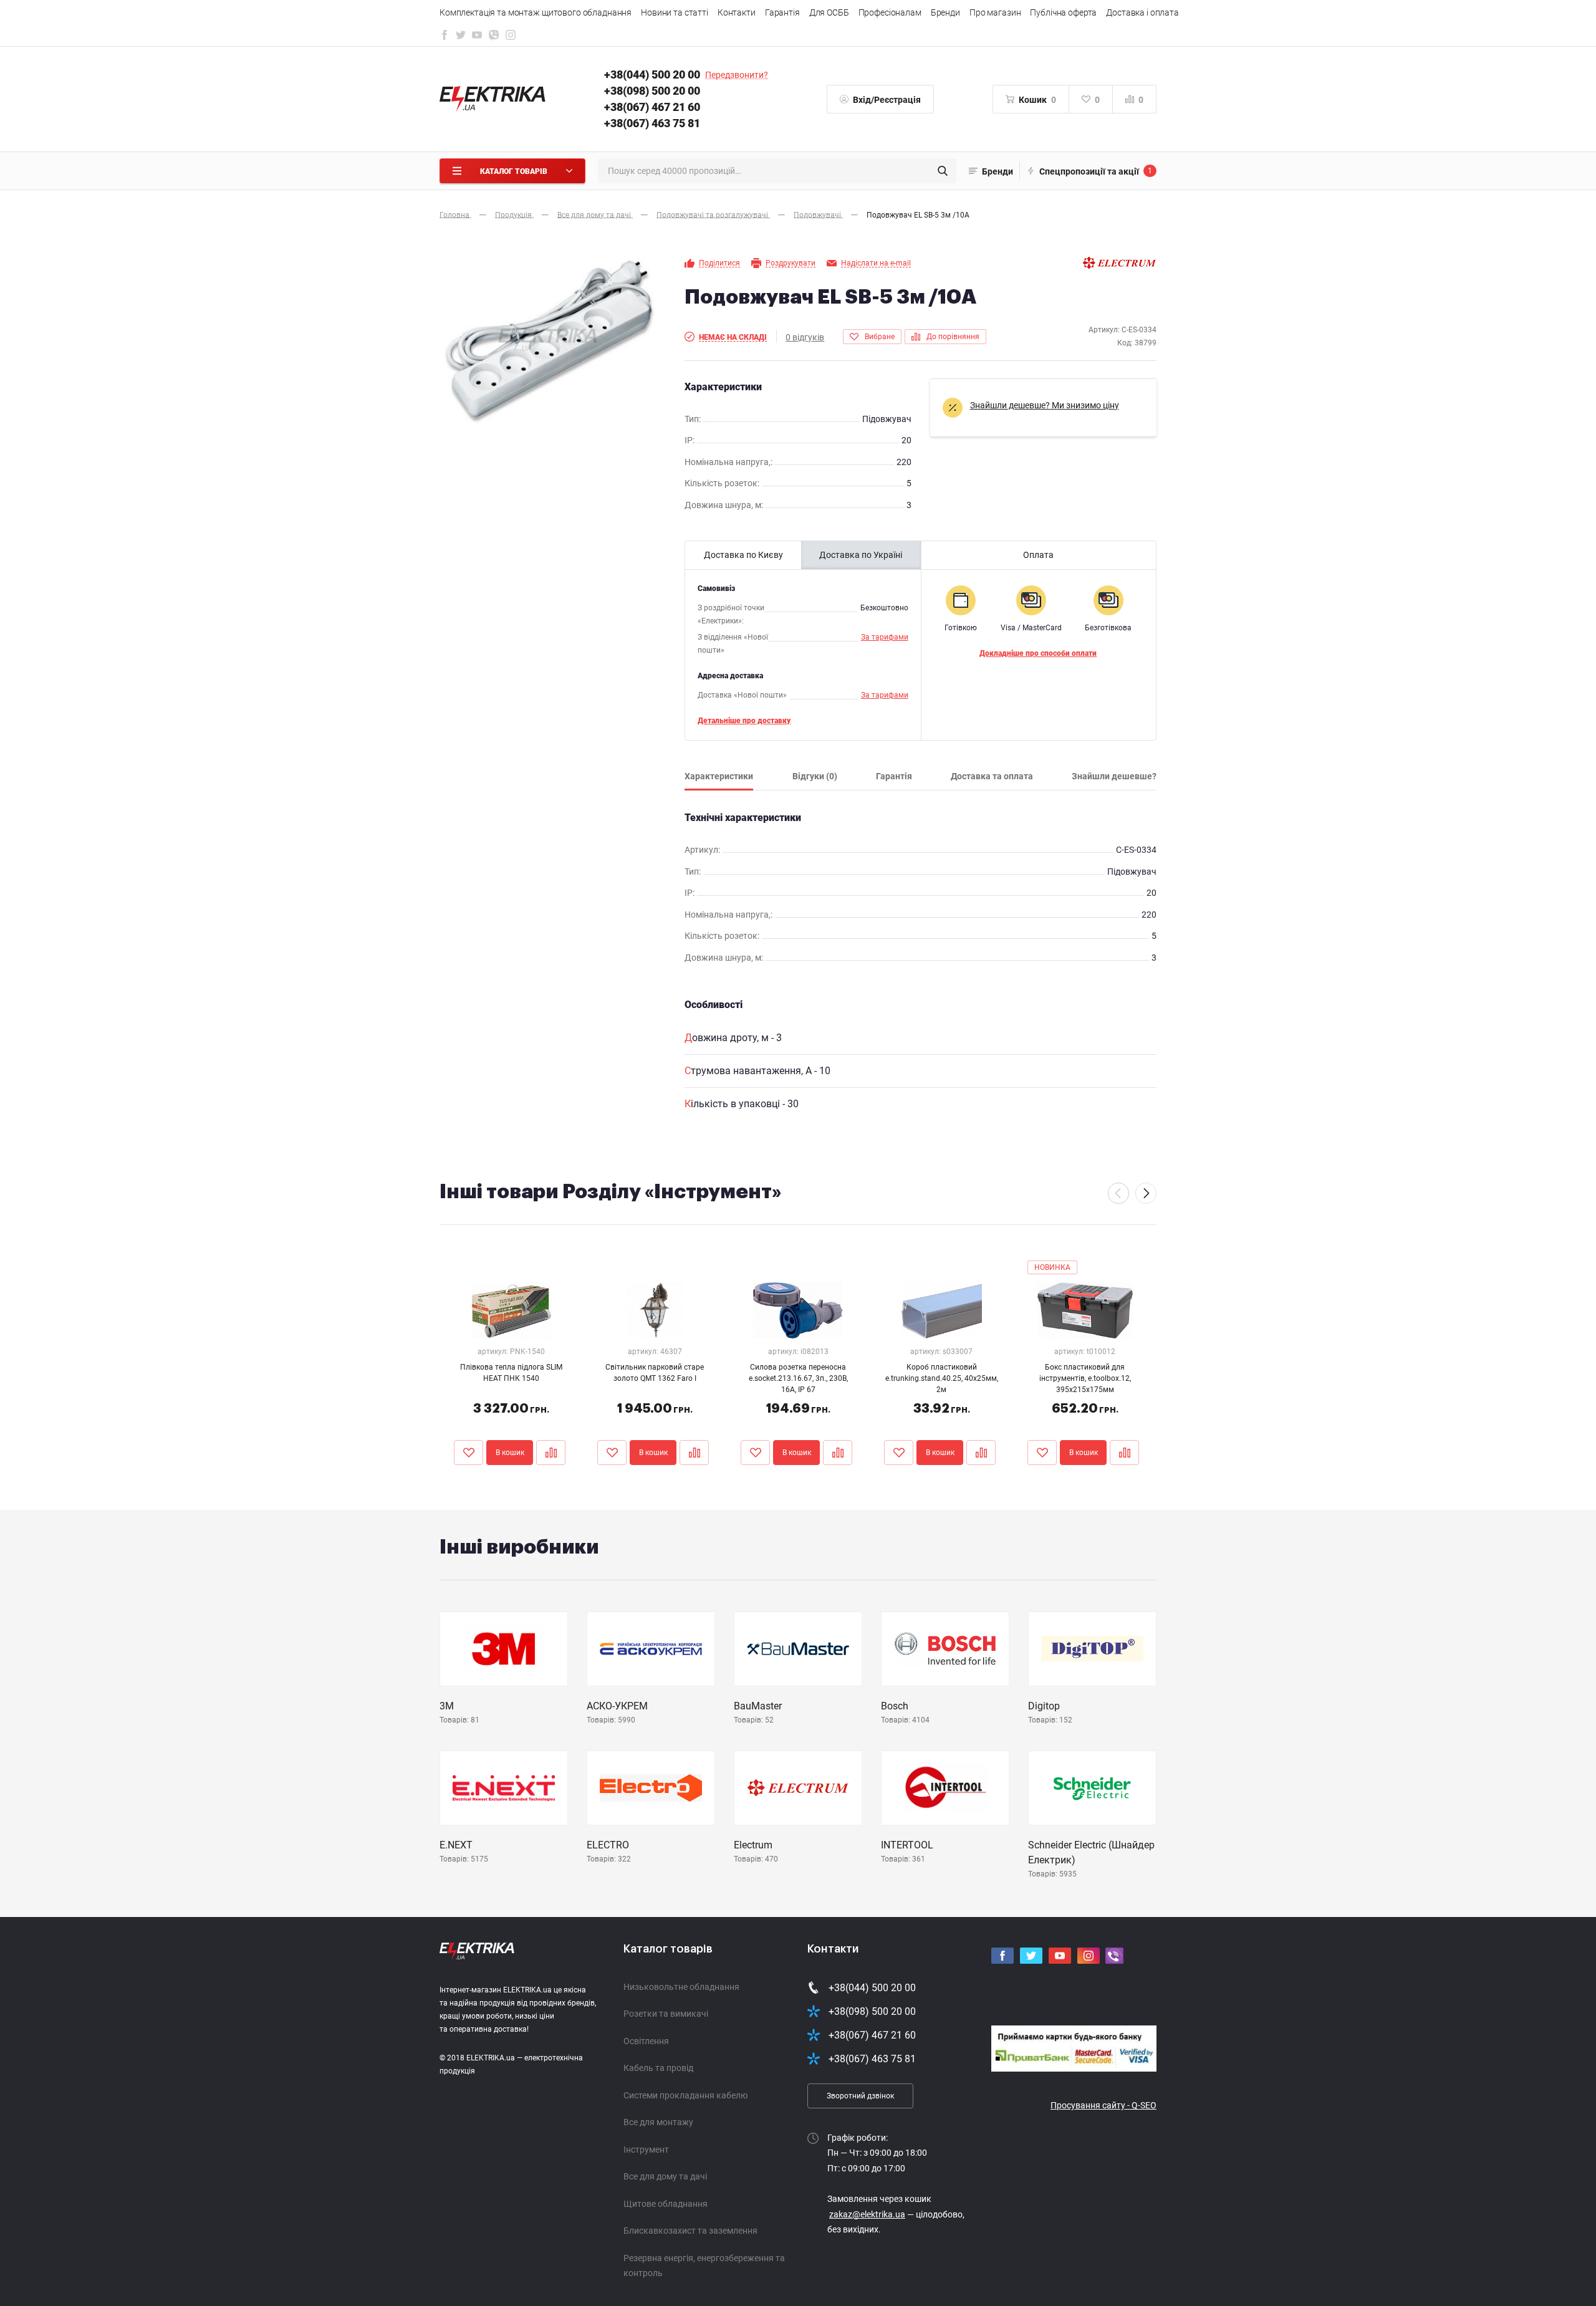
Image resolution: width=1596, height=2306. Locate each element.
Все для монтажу (658, 2122)
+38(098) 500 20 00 (652, 91)
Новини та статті (675, 12)
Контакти (737, 12)
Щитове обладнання (666, 2204)
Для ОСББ (829, 12)
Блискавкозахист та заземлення (690, 2231)
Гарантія (782, 12)
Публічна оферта (1063, 12)
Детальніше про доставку (744, 721)
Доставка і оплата (1142, 12)
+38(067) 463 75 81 (652, 123)
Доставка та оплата (992, 776)
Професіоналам (890, 12)
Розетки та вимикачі (666, 2014)
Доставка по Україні (861, 555)
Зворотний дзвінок (860, 2096)
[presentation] (1118, 1193)
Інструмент (646, 2150)
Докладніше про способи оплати (1038, 653)
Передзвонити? (737, 75)
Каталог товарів (668, 1949)
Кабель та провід (658, 2068)
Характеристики (719, 776)
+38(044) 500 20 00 (652, 74)
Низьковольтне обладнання (681, 1987)
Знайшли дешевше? (1114, 776)
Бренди (945, 12)
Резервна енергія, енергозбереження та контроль (704, 2266)
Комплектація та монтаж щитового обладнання (536, 12)
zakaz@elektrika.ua (867, 2214)
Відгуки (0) (815, 776)
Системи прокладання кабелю (685, 2095)
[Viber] (494, 38)
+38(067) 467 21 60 (652, 107)
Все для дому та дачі (665, 2176)
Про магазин (995, 12)
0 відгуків (805, 337)
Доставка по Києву (743, 555)
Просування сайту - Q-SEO (1103, 2105)
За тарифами (885, 637)
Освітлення (646, 2041)
